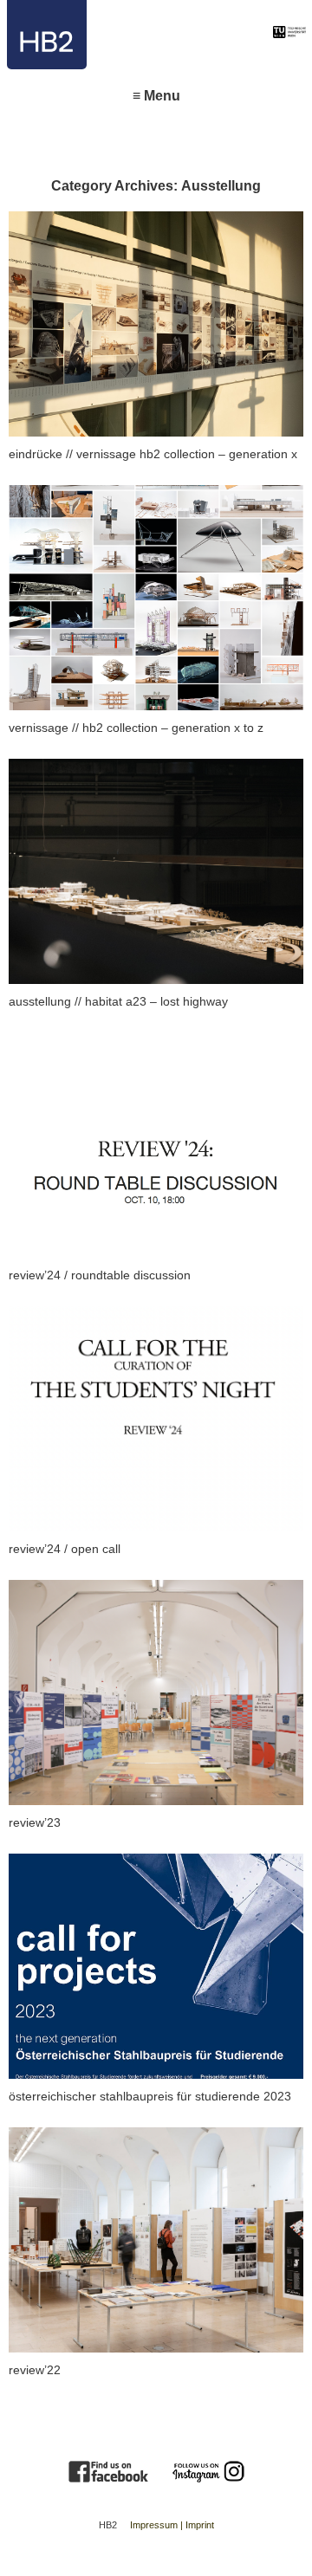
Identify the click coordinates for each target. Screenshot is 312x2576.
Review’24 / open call (72, 1317)
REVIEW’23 (39, 1591)
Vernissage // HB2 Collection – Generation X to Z (150, 496)
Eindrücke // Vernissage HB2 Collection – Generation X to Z (130, 233)
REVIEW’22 (39, 2138)
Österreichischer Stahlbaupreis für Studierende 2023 (149, 1876)
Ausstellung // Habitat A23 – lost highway (131, 770)
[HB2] (134, 35)
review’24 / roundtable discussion (111, 1043)
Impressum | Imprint (172, 2525)
